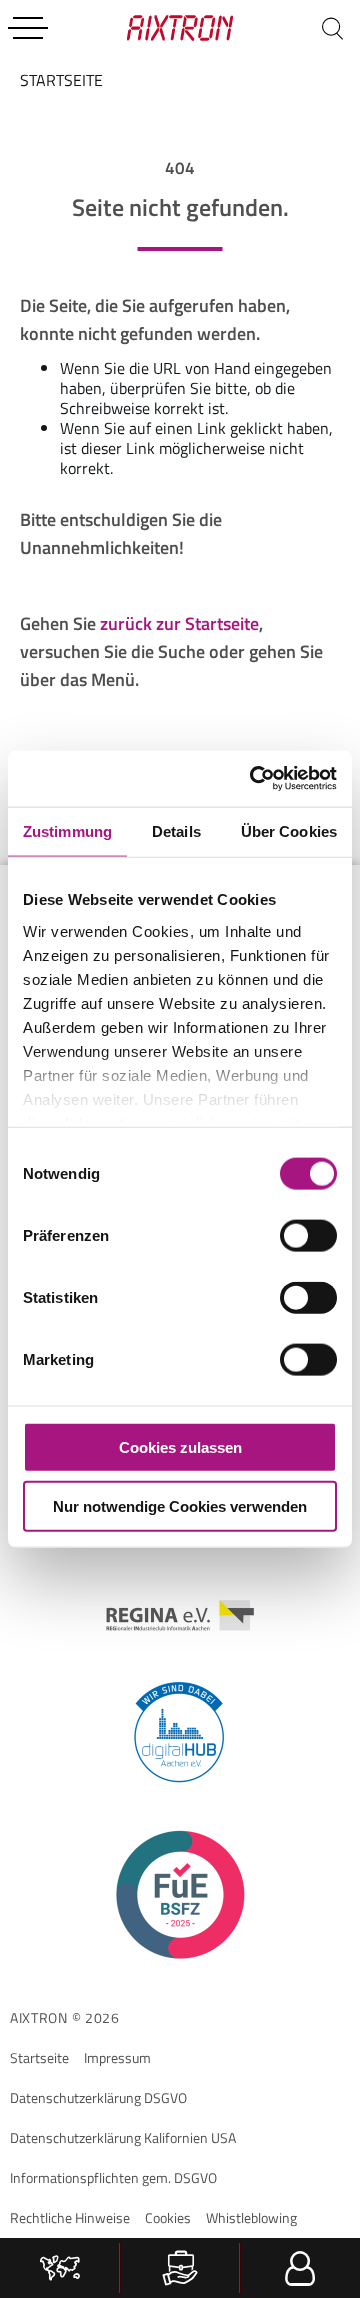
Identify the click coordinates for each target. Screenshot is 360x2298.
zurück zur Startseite (179, 623)
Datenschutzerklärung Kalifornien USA (123, 2137)
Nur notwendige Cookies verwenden (180, 1505)
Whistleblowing (251, 2217)
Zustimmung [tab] (67, 830)
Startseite (39, 2057)
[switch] (308, 1236)
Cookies (168, 2217)
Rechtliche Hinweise (70, 2217)
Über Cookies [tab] (289, 830)
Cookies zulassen (180, 1447)
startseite (61, 80)
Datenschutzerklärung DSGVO (98, 2097)
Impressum (117, 2057)
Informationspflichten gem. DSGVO (113, 2177)
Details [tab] (176, 830)
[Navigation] (28, 28)
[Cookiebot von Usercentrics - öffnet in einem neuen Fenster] (254, 779)
